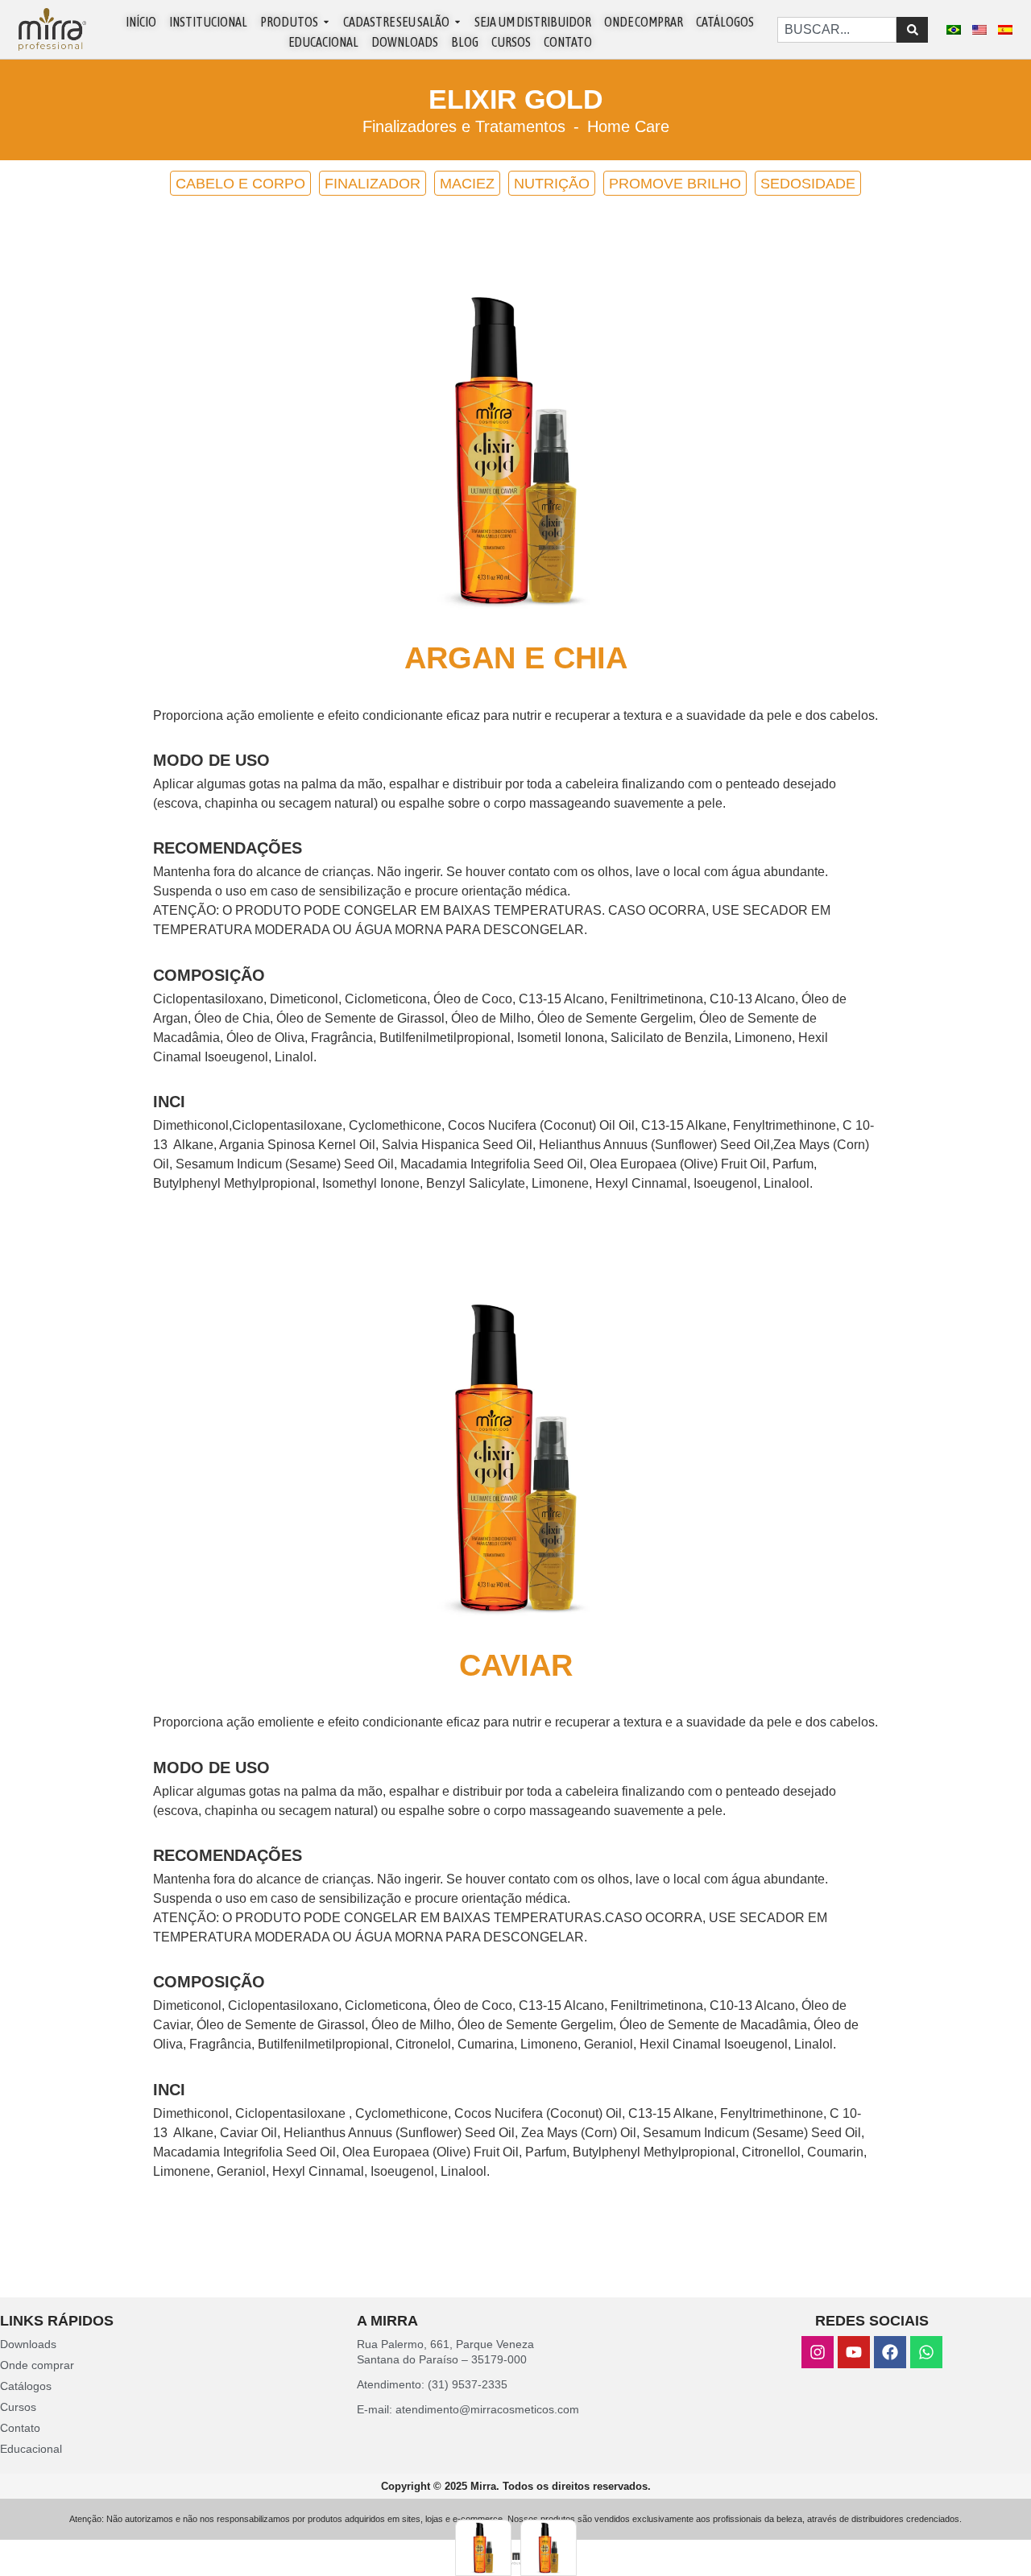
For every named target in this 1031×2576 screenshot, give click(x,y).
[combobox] (837, 30)
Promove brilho (675, 184)
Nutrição (552, 184)
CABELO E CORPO (240, 184)
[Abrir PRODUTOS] (326, 22)
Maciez (467, 184)
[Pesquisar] (912, 30)
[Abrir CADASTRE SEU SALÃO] (458, 22)
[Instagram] (818, 2352)
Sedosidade (808, 184)
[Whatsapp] (926, 2352)
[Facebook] (890, 2352)
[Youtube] (854, 2352)
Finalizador (373, 184)
